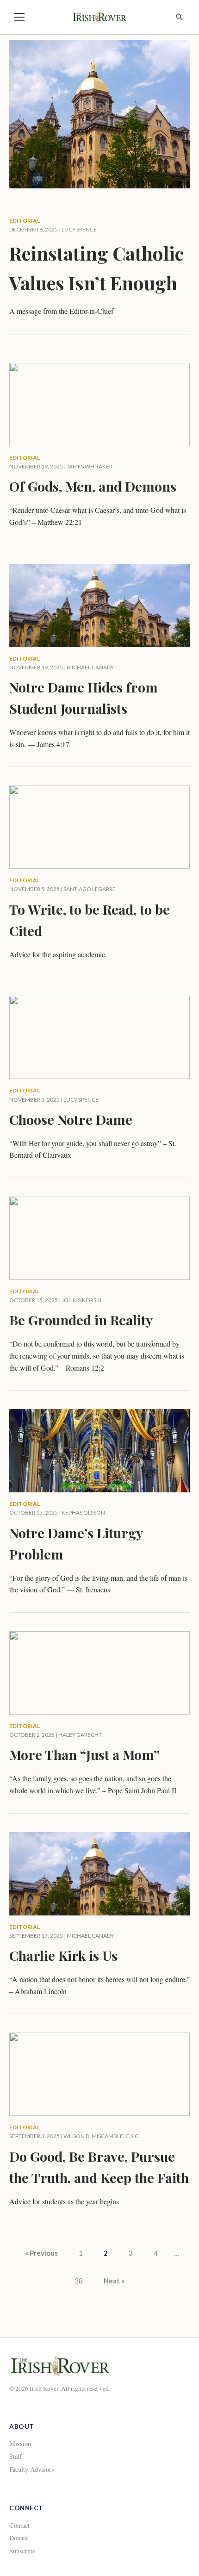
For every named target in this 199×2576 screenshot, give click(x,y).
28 (79, 2281)
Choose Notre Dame (71, 1119)
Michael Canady (90, 667)
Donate (19, 2538)
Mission (20, 2443)
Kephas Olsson (83, 1513)
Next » (114, 2281)
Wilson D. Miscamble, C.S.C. (102, 2136)
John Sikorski (81, 1300)
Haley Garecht (80, 1735)
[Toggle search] (180, 17)
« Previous (41, 2253)
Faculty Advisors (32, 2469)
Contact (19, 2525)
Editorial (25, 221)
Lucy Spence (79, 229)
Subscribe (22, 2551)
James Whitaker (90, 466)
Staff (16, 2456)
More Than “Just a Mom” (84, 1754)
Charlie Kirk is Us (63, 1955)
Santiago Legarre (90, 889)
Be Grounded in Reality (81, 1320)
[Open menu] (19, 17)
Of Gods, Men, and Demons (93, 486)
